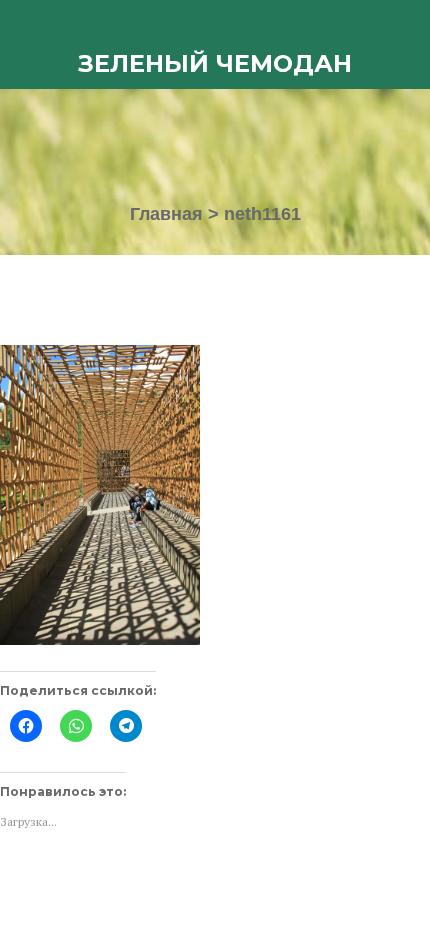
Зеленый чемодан (215, 63)
